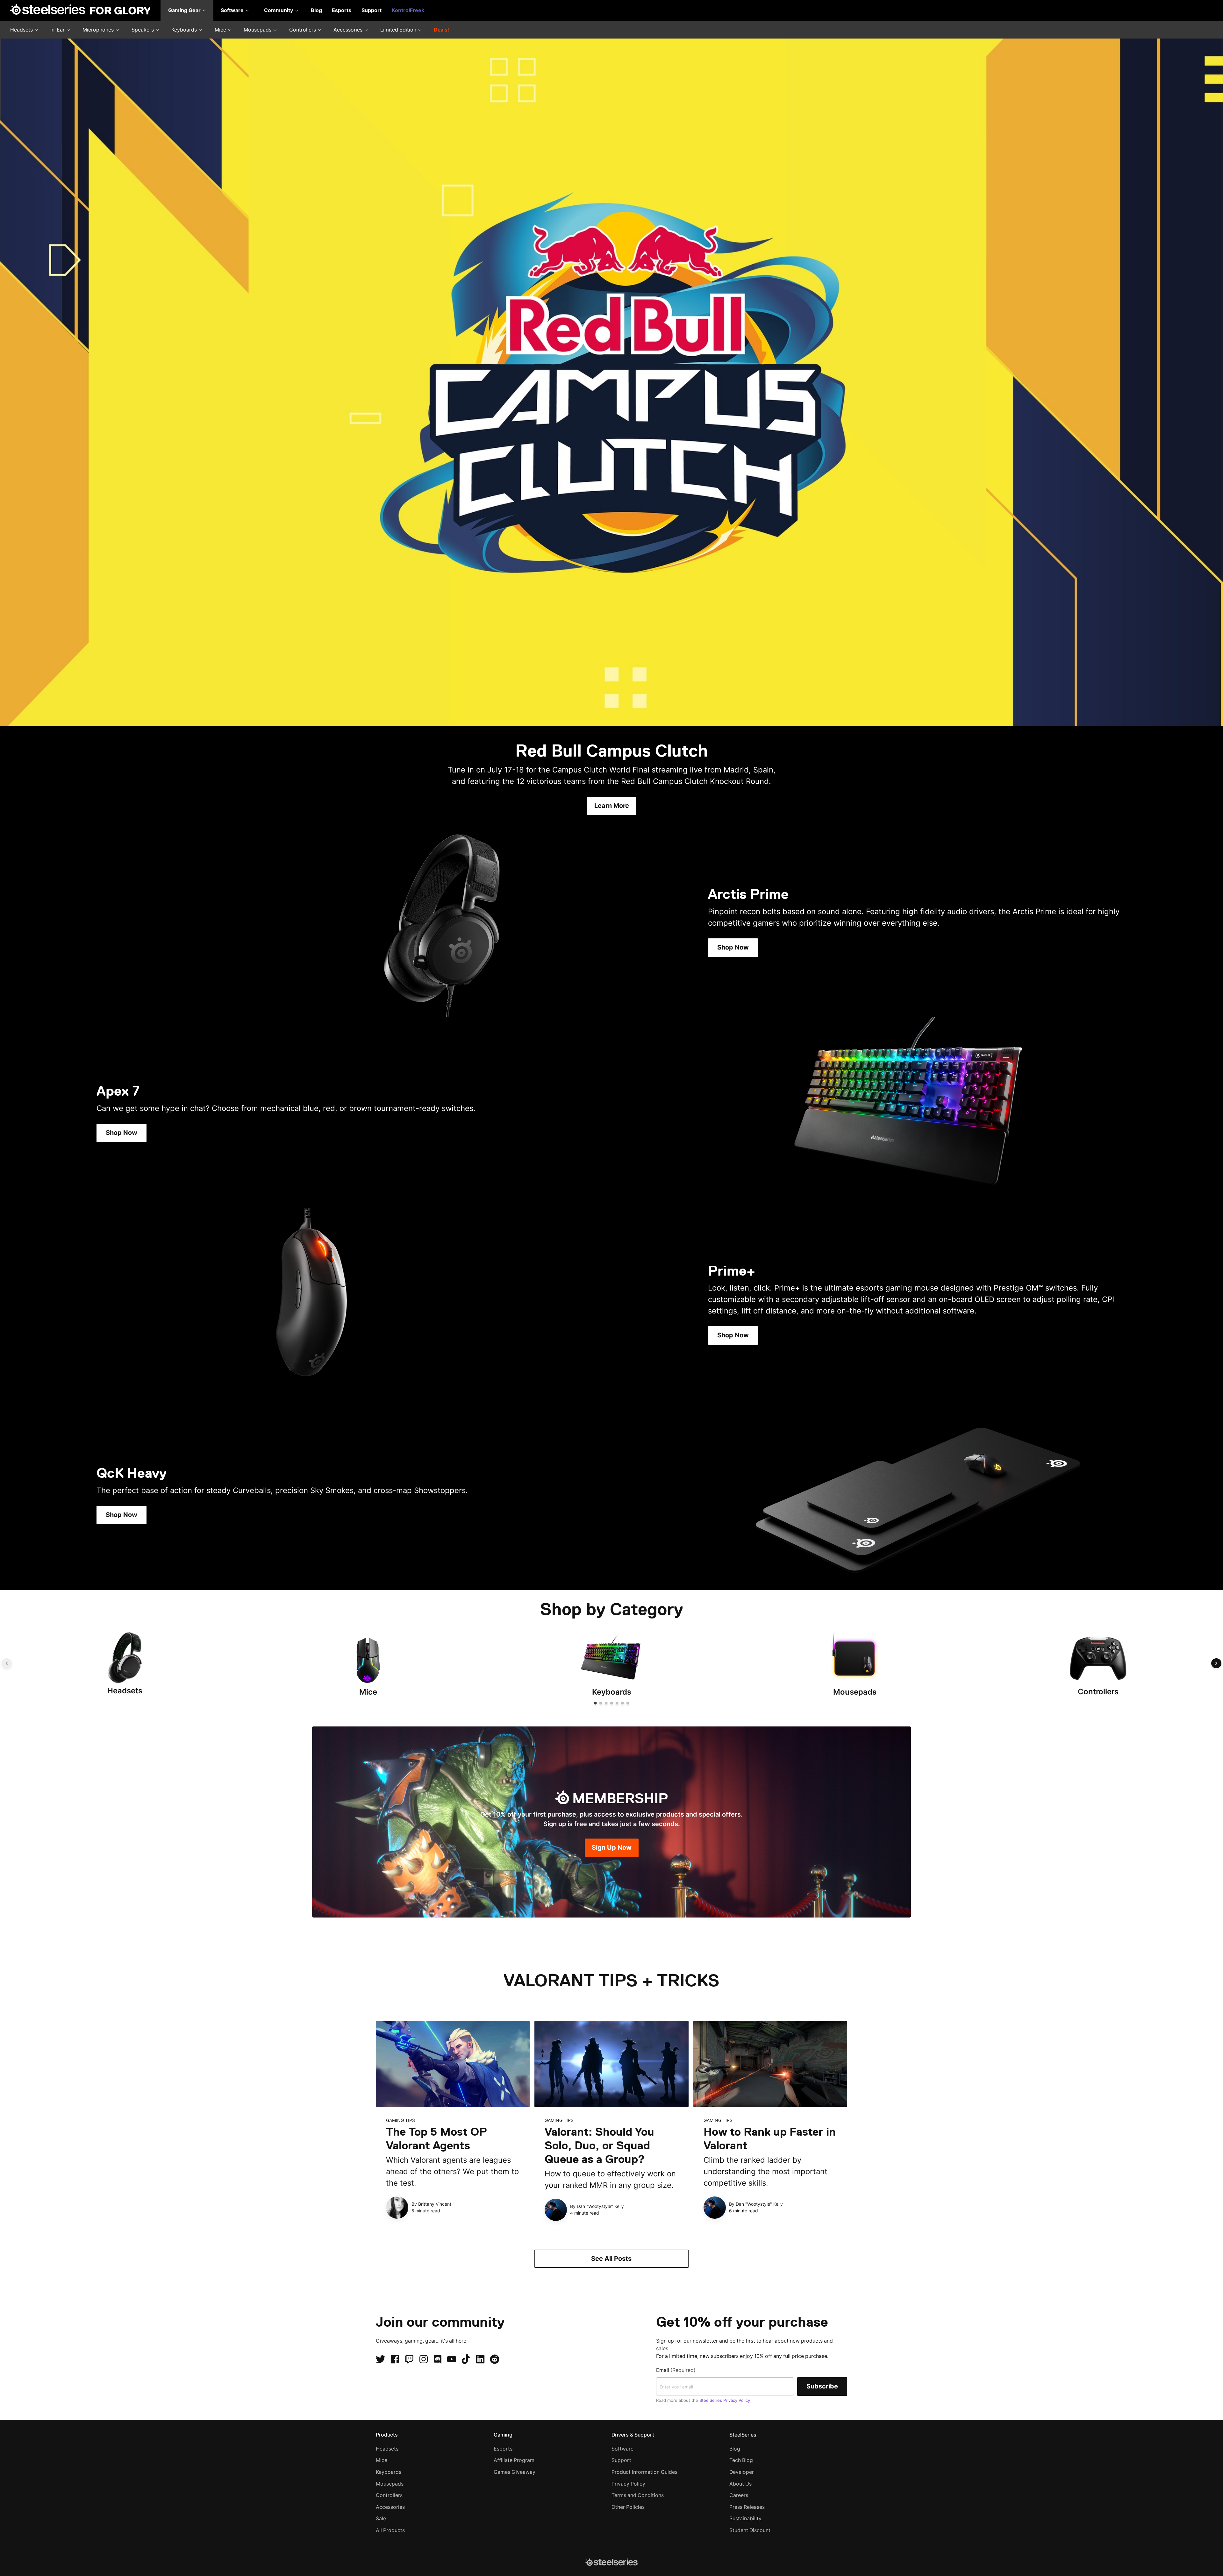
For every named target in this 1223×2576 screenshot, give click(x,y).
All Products (390, 2530)
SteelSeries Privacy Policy (725, 2400)
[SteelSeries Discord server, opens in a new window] (438, 2359)
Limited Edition (399, 30)
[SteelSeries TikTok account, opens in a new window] (466, 2359)
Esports (342, 10)
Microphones (99, 30)
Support (372, 10)
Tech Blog (741, 2460)
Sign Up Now (612, 1847)
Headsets (22, 30)
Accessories (349, 30)
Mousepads (258, 30)
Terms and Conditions (638, 2495)
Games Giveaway (515, 2472)
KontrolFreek (408, 10)
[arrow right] (1216, 1663)
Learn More (612, 806)
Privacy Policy (628, 2484)
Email (676, 2370)
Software (233, 10)
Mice (221, 30)
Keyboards (185, 30)
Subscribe (822, 2386)
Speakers (143, 30)
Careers (739, 2495)
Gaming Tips (401, 2120)
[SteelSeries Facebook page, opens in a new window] (395, 2359)
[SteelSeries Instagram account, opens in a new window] (424, 2359)
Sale (381, 2519)
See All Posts (611, 2259)
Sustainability (745, 2519)
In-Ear (58, 30)
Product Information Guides (644, 2472)
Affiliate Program (514, 2460)
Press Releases (747, 2507)
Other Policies (628, 2507)
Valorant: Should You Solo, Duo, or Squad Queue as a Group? (599, 2145)
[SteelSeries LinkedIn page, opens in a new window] (480, 2359)
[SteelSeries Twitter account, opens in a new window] (381, 2359)
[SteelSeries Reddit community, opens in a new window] (495, 2359)
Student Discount (750, 2530)
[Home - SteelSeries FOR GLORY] (80, 11)
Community (279, 10)
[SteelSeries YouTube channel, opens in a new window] (452, 2359)
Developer (742, 2472)
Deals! (441, 30)
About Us (740, 2484)
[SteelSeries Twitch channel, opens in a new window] (409, 2359)
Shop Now (733, 947)
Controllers (303, 30)
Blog (316, 10)
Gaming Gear (185, 10)
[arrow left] (7, 1663)
